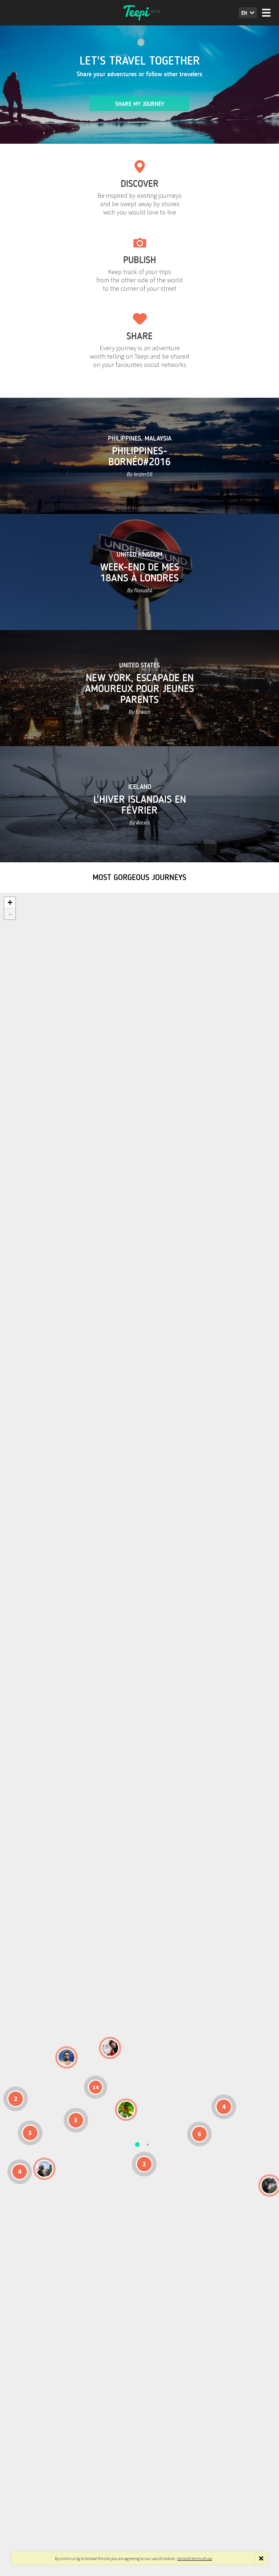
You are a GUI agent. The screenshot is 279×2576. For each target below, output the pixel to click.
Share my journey (140, 104)
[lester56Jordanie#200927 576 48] (126, 2110)
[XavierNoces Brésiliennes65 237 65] (44, 2169)
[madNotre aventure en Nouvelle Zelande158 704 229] (270, 2185)
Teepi (139, 13)
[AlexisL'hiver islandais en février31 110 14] (66, 2057)
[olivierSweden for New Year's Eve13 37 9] (110, 2048)
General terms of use (195, 2558)
